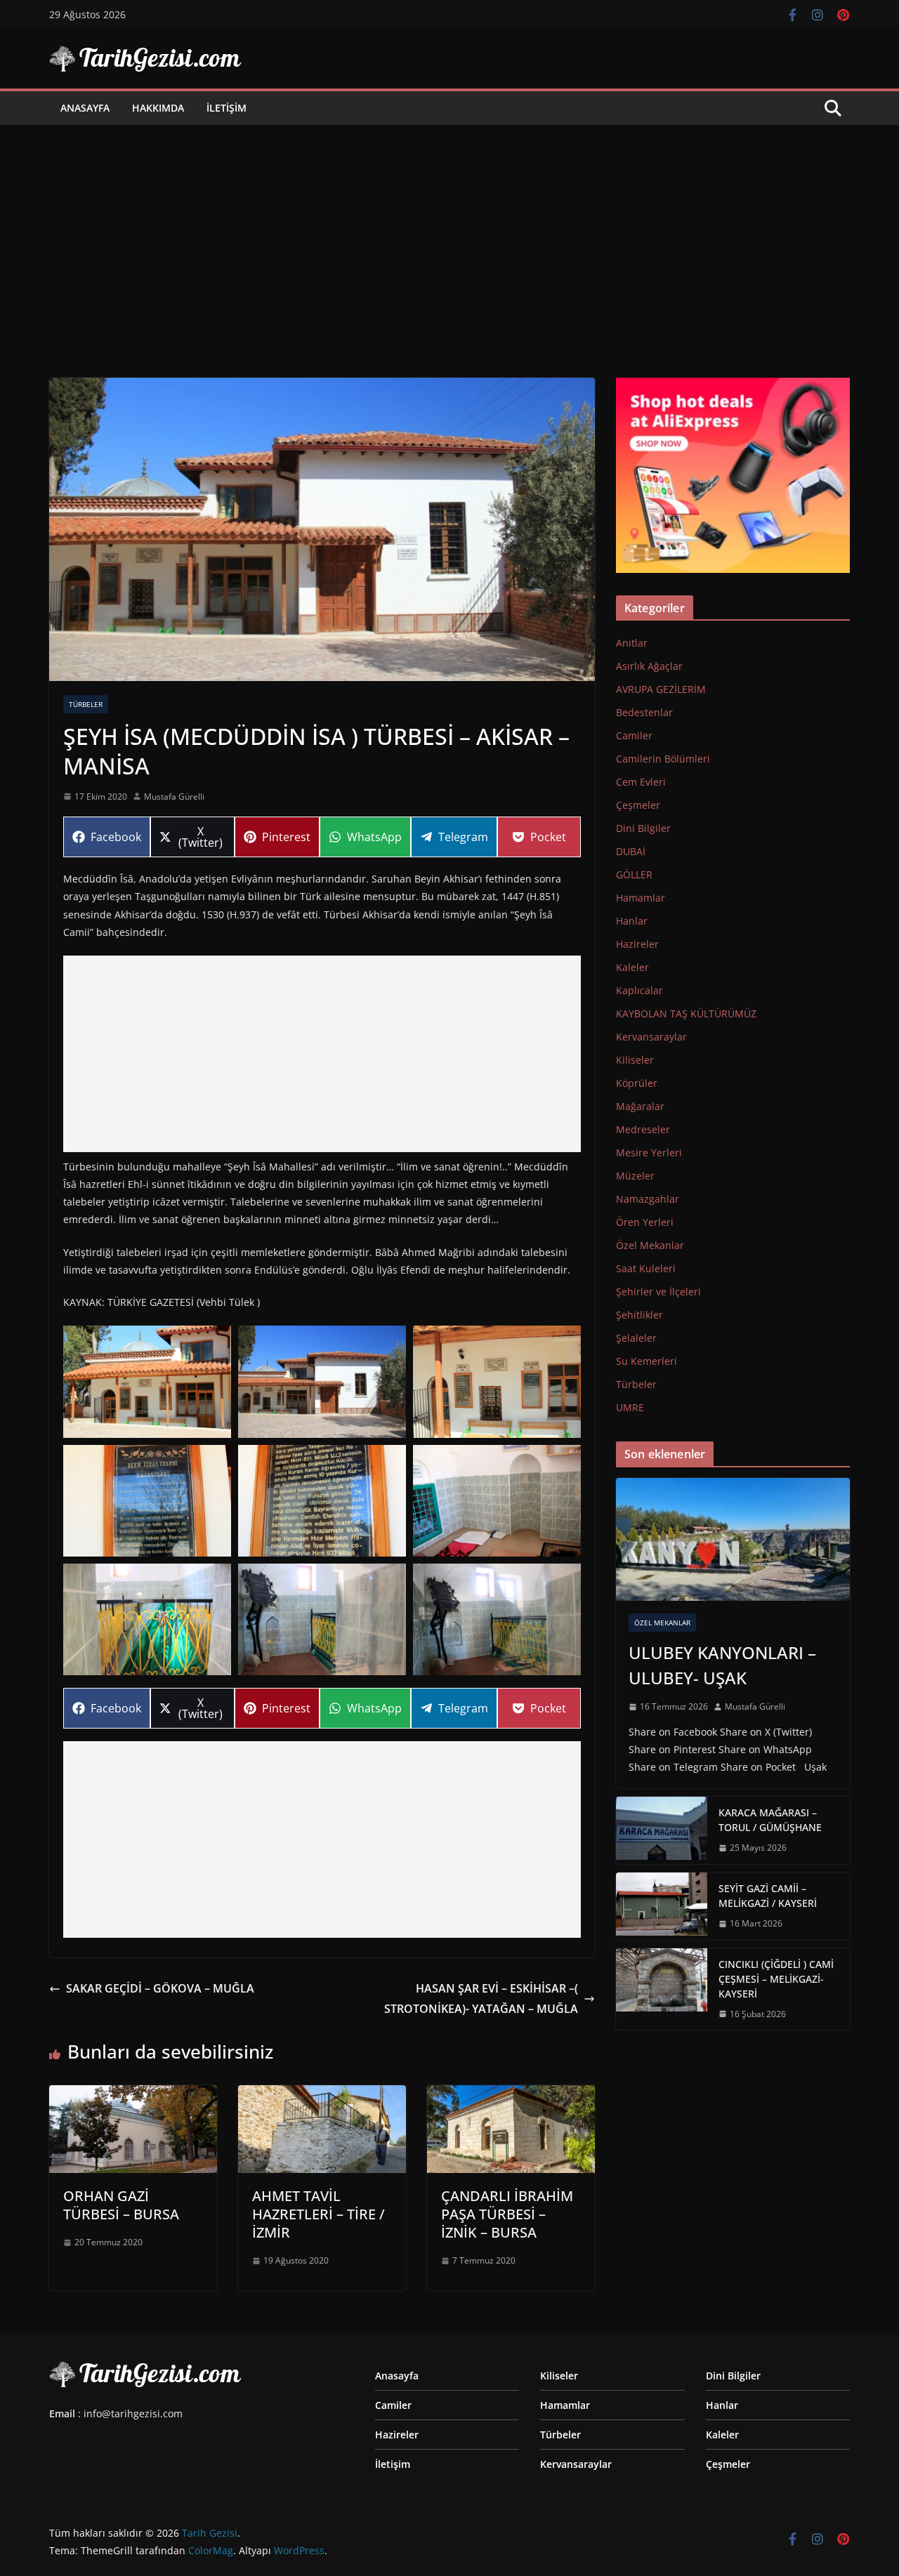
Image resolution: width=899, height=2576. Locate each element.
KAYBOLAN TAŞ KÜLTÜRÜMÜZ (686, 1013)
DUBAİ (631, 851)
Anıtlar (632, 643)
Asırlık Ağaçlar (649, 666)
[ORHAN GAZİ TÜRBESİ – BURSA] (133, 2095)
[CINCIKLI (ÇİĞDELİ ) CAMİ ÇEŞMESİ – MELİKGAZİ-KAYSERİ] (662, 1989)
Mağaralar (640, 1106)
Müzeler (635, 1176)
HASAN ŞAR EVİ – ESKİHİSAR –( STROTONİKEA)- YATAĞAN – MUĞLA (481, 1999)
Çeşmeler (638, 805)
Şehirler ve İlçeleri (658, 1292)
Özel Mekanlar (650, 1245)
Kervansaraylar (651, 1037)
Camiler (634, 735)
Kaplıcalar (639, 990)
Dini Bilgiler (643, 828)
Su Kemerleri (647, 1361)
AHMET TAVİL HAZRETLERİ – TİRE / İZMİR (319, 2214)
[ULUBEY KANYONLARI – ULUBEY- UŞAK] (733, 1539)
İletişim (227, 108)
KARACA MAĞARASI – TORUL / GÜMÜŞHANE (770, 1820)
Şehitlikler (639, 1315)
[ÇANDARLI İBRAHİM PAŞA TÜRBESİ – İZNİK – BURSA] (511, 2095)
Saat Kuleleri (646, 1268)
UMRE (630, 1407)
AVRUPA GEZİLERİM (661, 689)
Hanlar (632, 921)
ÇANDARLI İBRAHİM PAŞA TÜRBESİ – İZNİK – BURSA (507, 2214)
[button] (147, 1381)
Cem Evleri (641, 782)
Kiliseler (635, 1060)
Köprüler (637, 1083)
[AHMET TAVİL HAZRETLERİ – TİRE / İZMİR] (322, 2095)
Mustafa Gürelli (174, 797)
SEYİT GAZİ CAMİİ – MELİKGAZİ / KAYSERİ (768, 1896)
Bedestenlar (644, 712)
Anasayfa (85, 108)
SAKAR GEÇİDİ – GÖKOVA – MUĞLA (160, 1988)
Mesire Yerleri (649, 1152)
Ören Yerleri (645, 1222)
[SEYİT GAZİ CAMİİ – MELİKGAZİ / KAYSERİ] (662, 1906)
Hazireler (637, 944)
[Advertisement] (449, 230)
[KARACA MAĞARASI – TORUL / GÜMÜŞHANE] (662, 1830)
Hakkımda (158, 108)
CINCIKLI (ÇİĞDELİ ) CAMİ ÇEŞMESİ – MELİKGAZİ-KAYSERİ (776, 1979)
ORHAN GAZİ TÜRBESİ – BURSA (121, 2205)
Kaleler (632, 967)
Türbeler (86, 704)
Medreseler (643, 1129)
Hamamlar (641, 898)
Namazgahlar (648, 1199)
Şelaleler (636, 1338)
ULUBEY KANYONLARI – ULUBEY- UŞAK (722, 1665)
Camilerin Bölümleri (663, 759)
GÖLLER (634, 874)
